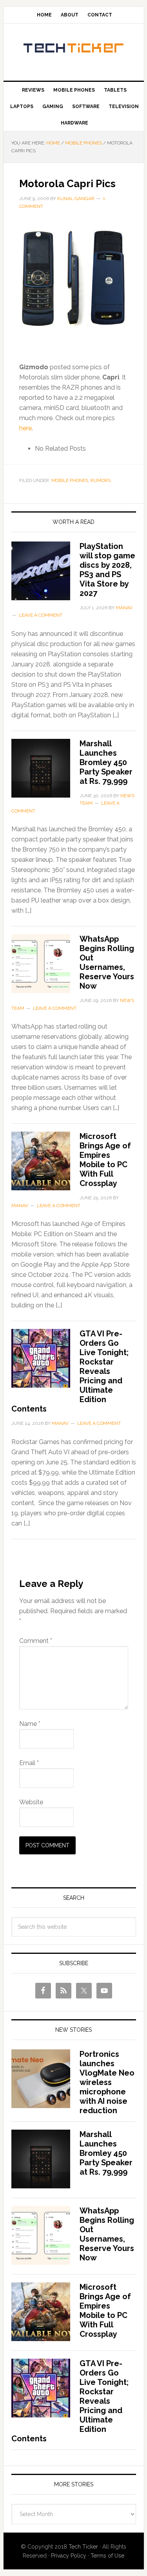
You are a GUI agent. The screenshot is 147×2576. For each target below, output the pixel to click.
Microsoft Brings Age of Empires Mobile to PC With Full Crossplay (105, 1160)
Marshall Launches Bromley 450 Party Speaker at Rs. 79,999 (106, 762)
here (25, 428)
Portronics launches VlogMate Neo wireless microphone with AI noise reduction (107, 2082)
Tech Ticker (74, 49)
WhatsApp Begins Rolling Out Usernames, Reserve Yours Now (107, 962)
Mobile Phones (70, 480)
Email (29, 1763)
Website (31, 1802)
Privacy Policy (69, 2556)
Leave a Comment (41, 615)
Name (30, 1724)
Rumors (101, 480)
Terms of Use (107, 2556)
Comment (36, 1641)
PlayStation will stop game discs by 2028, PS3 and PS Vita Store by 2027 (107, 570)
